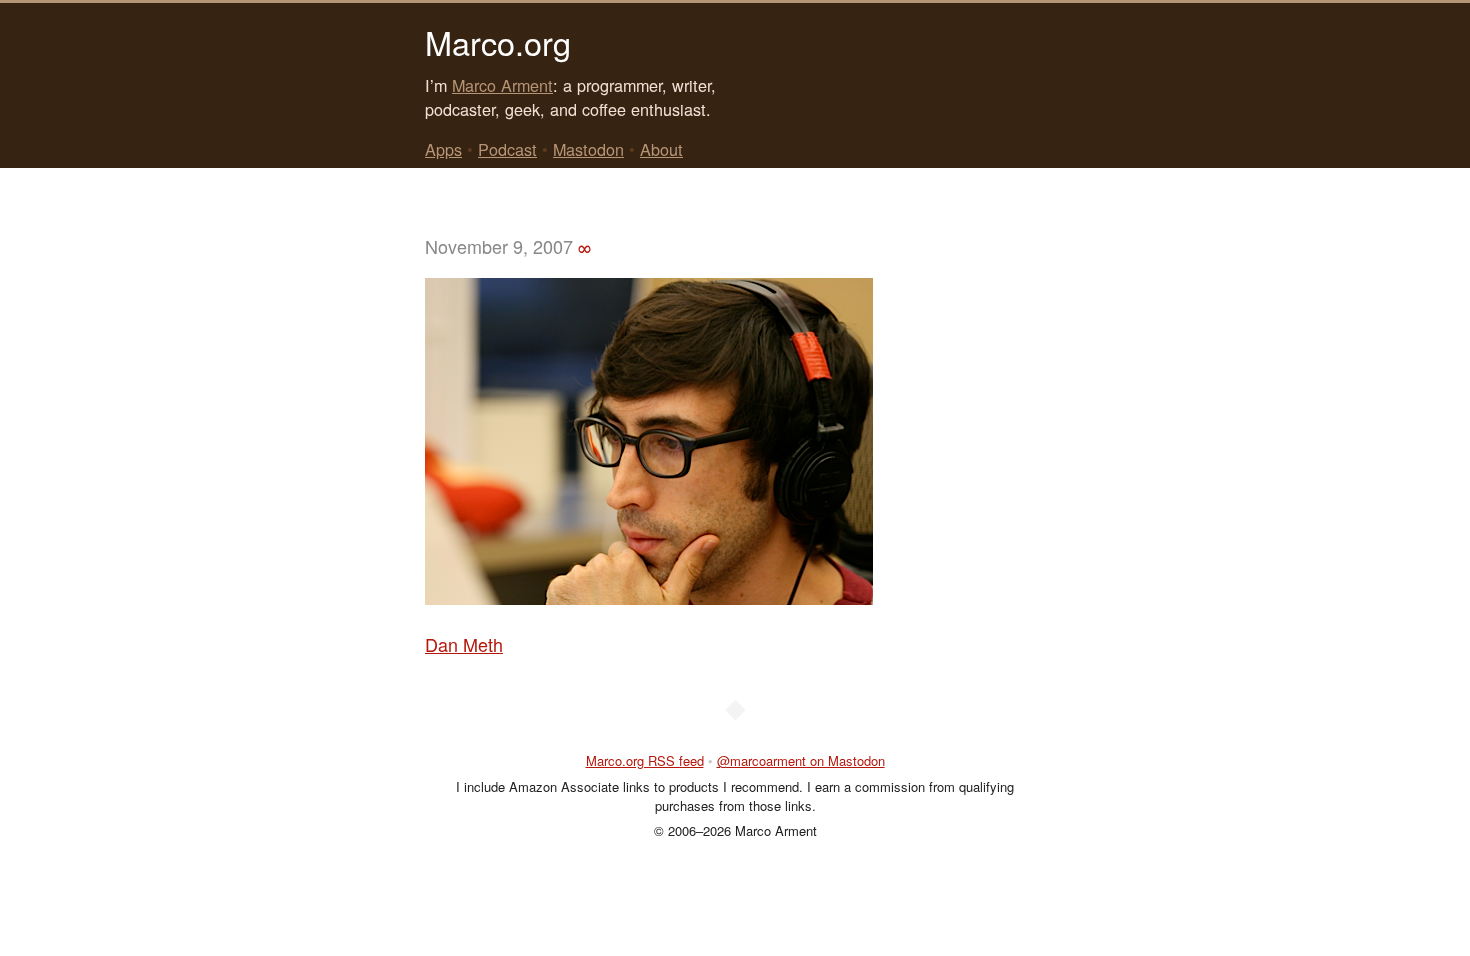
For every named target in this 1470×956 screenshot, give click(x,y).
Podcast (507, 149)
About (661, 149)
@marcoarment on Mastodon (801, 760)
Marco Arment (502, 85)
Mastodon (588, 149)
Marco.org (498, 42)
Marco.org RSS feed (645, 760)
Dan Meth (464, 644)
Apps (443, 149)
